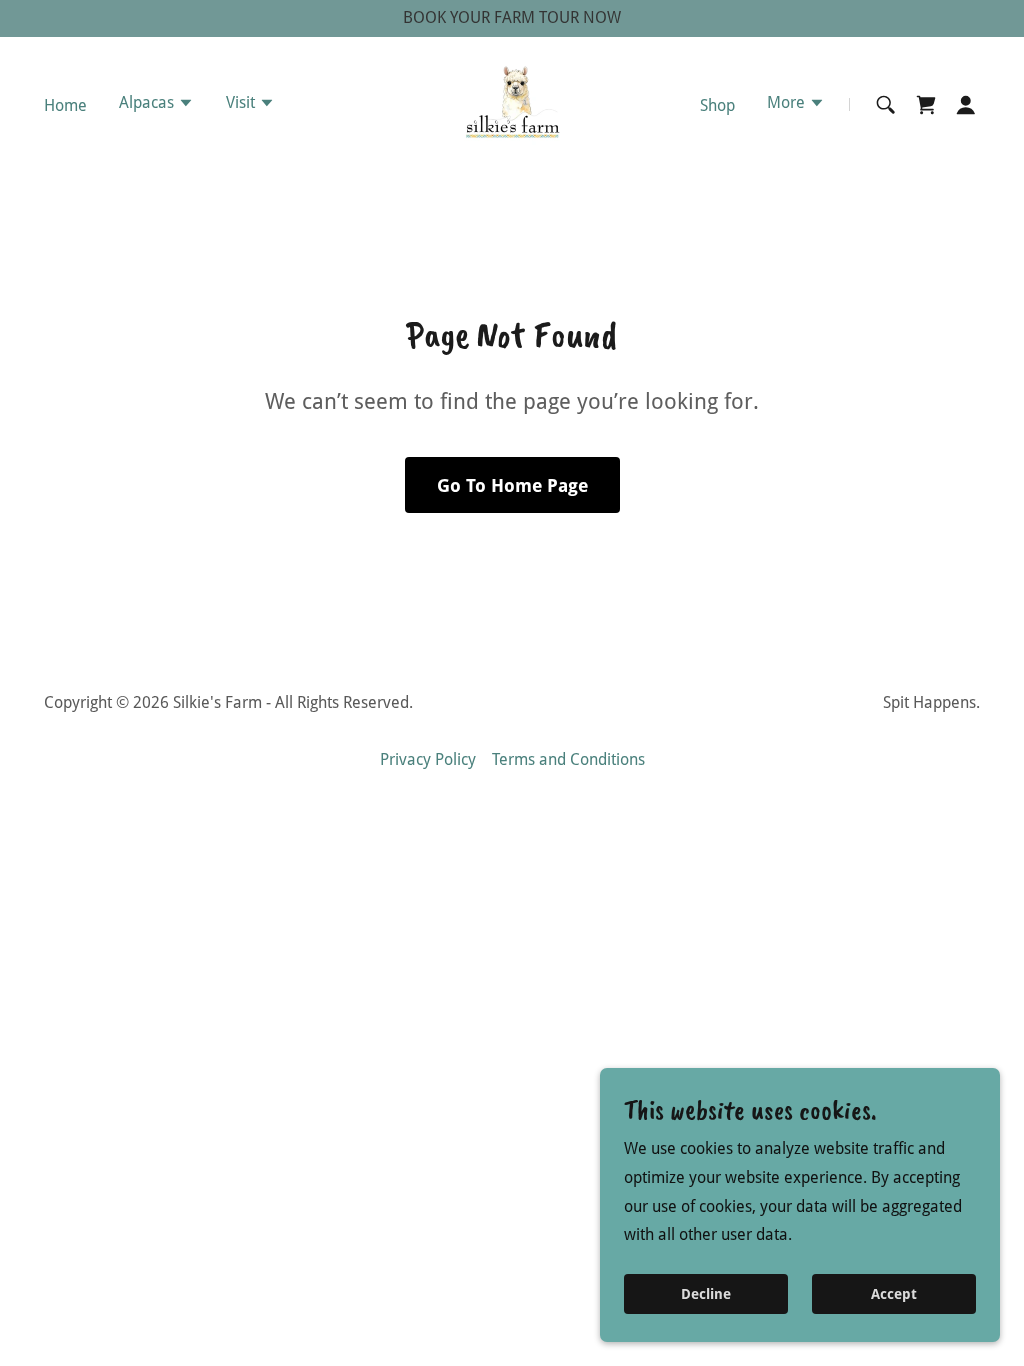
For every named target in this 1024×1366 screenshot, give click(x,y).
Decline (706, 1294)
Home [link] (65, 105)
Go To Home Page (512, 485)
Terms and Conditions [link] (568, 759)
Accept (894, 1294)
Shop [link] (717, 105)
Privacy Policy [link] (428, 759)
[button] (156, 105)
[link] (512, 103)
